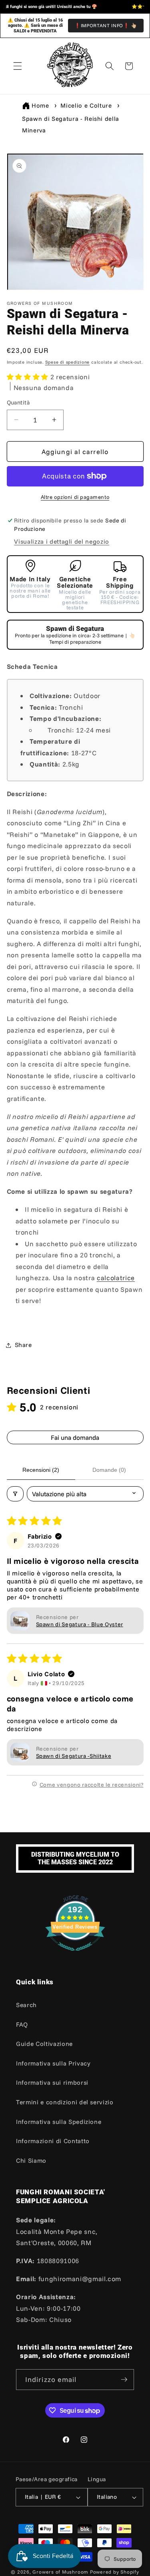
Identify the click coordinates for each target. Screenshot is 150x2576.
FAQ (22, 2025)
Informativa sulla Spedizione (59, 2122)
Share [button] (23, 1345)
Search (26, 2005)
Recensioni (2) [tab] (41, 1470)
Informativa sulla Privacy (53, 2063)
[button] (18, 66)
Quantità (18, 402)
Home (40, 105)
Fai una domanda (75, 1437)
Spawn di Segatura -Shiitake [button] (74, 1756)
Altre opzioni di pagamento (75, 497)
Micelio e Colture (86, 105)
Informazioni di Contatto (53, 2141)
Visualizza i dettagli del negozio (62, 541)
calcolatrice (116, 1278)
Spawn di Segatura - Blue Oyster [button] (80, 1624)
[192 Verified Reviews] (75, 1955)
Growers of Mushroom (60, 2572)
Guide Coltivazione (44, 2044)
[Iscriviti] (124, 2380)
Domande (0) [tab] (109, 1470)
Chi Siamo (31, 2161)
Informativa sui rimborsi (52, 2083)
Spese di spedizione (68, 362)
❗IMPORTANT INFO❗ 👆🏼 (106, 25)
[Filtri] (15, 1494)
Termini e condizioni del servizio (65, 2102)
